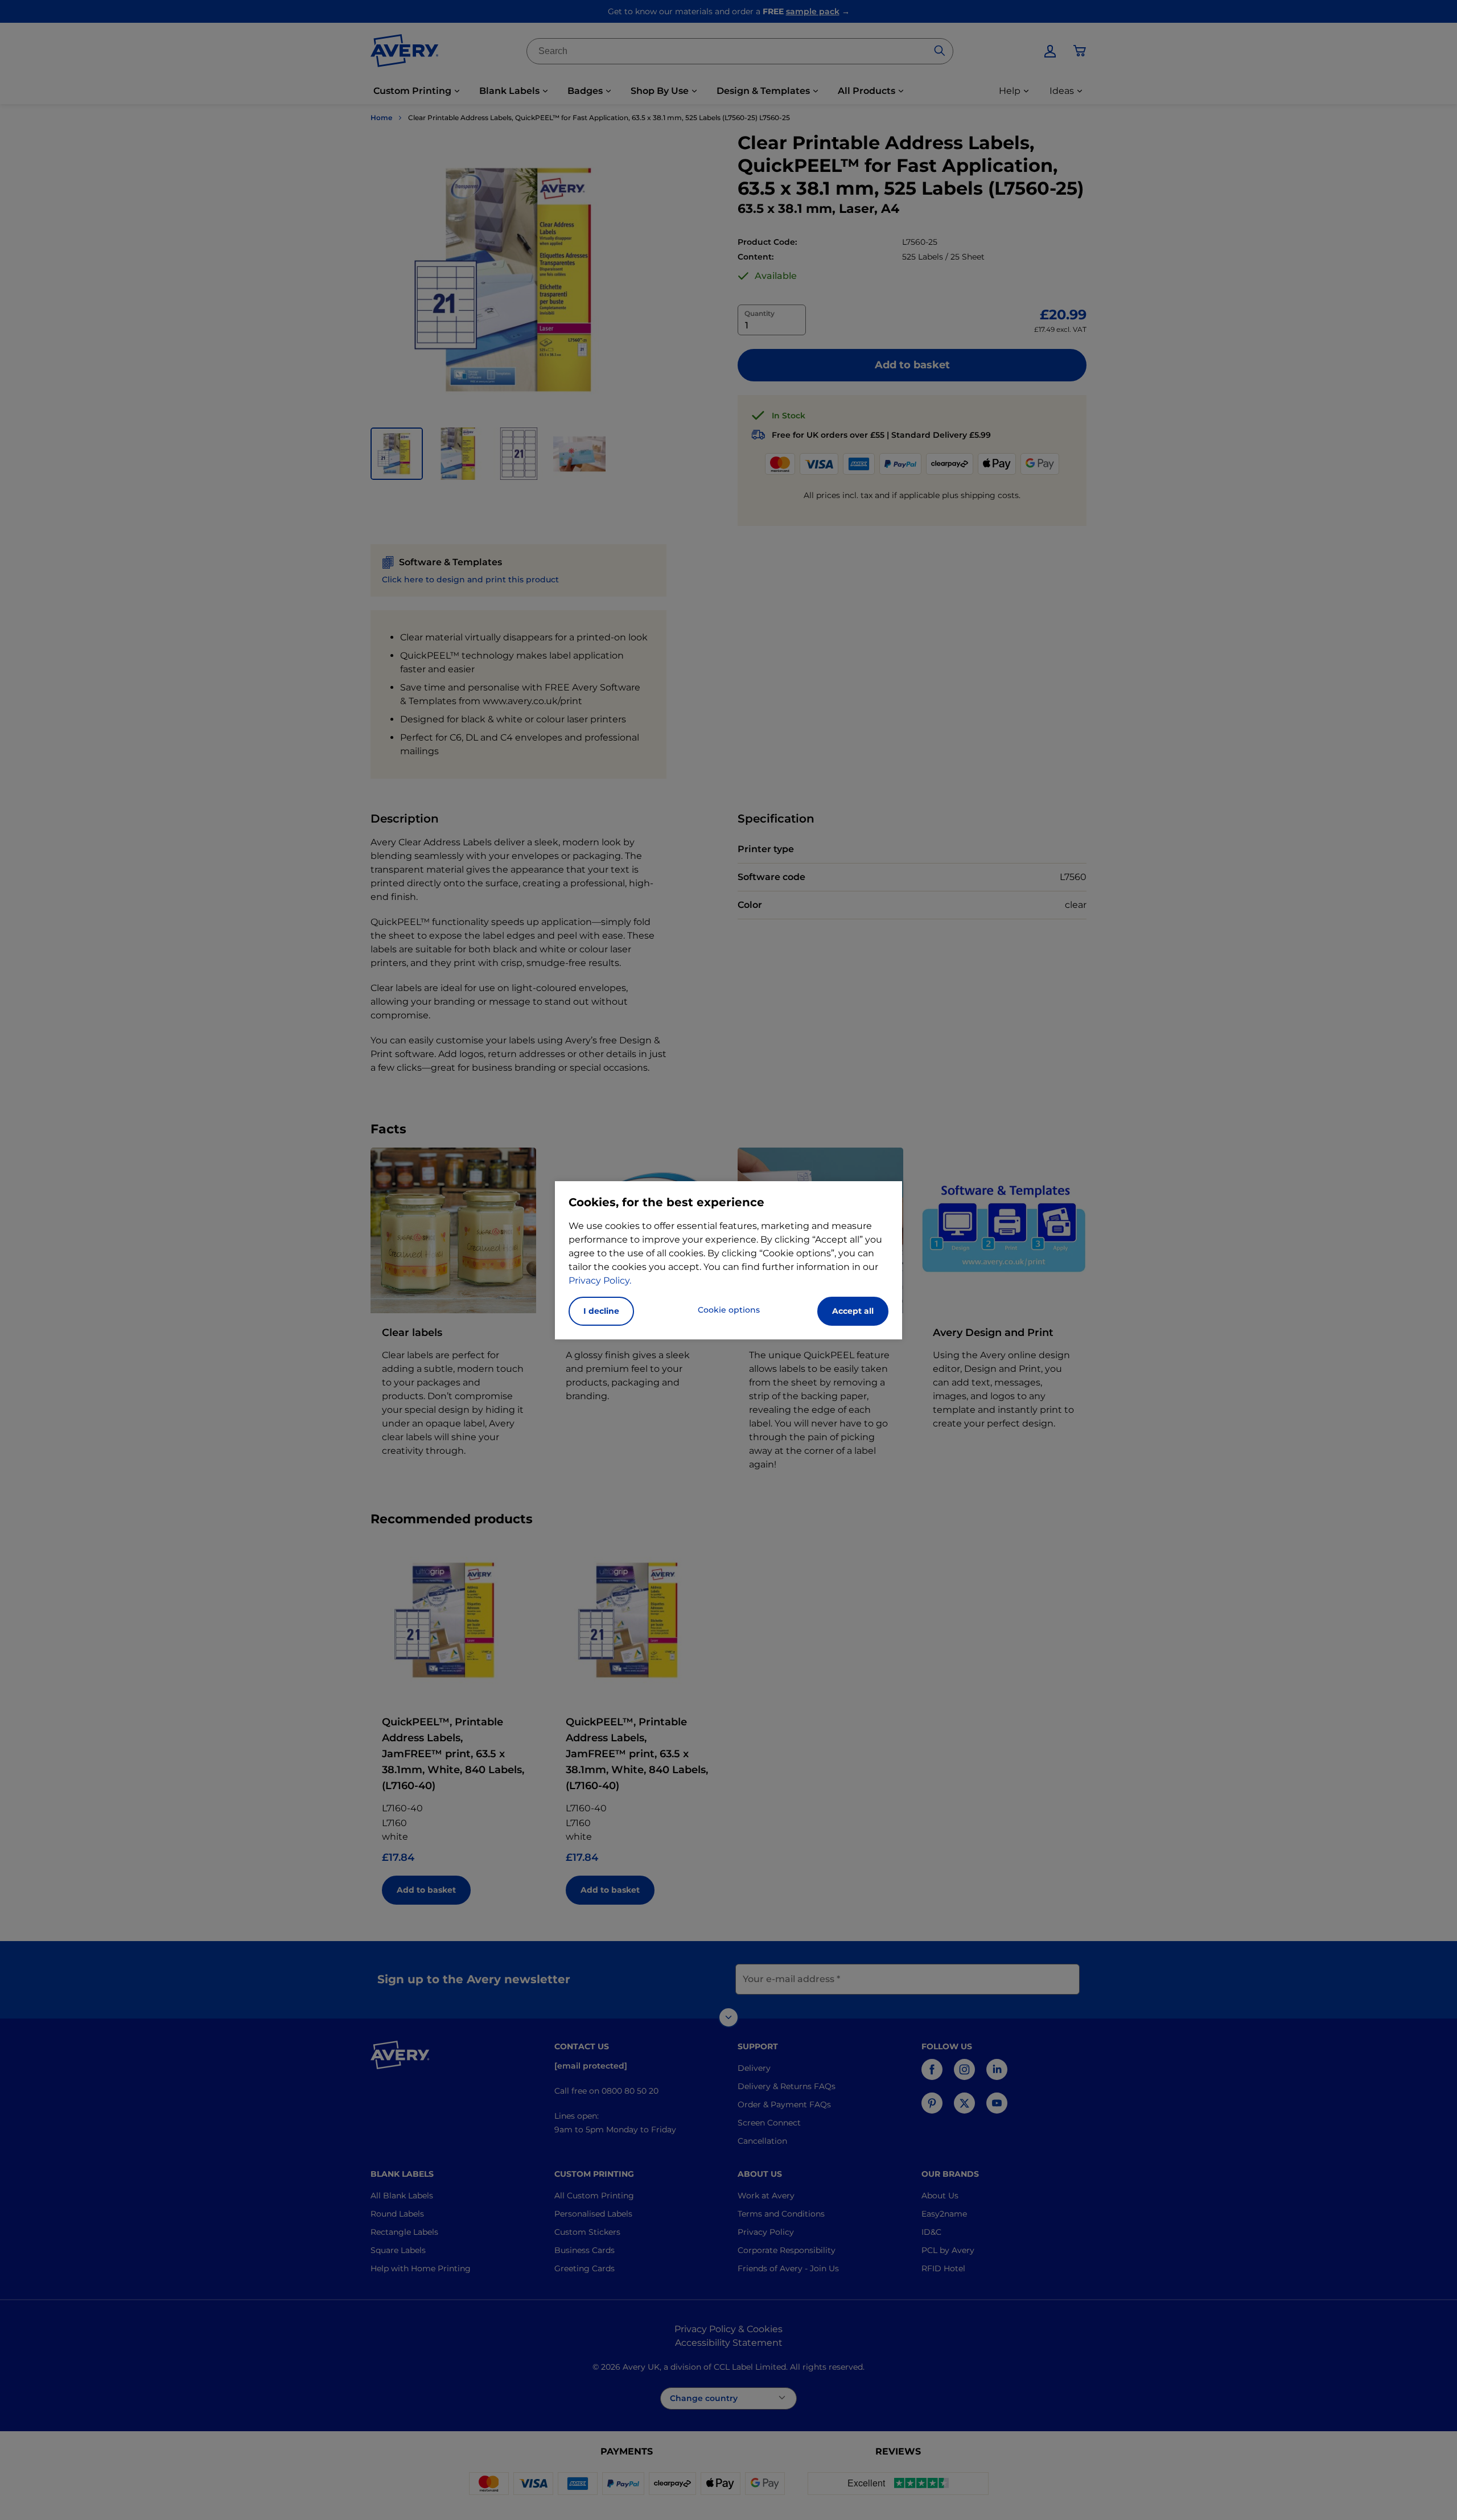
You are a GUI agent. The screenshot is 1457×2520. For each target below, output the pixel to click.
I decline (601, 1311)
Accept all (853, 1311)
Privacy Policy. (600, 1280)
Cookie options (729, 1310)
